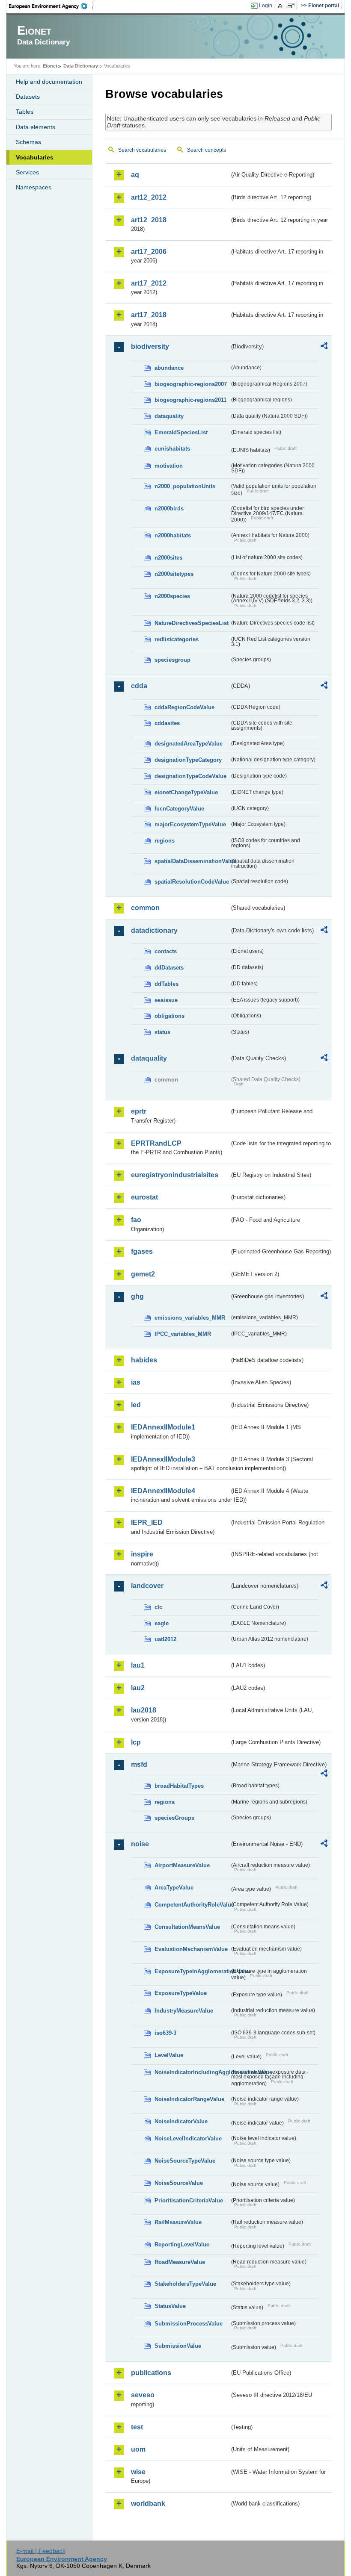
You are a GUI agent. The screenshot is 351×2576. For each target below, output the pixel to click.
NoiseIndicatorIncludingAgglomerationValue (192, 2072)
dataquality (169, 416)
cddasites (167, 723)
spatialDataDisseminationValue (192, 861)
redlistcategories (177, 639)
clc (158, 1607)
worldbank (148, 2504)
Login (266, 6)
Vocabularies (35, 157)
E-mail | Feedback (41, 2551)
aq (135, 175)
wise (138, 2472)
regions (165, 841)
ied (136, 1405)
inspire (142, 1554)
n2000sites (168, 558)
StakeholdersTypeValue (185, 2284)
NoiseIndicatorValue (181, 2121)
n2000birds (169, 508)
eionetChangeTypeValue (186, 792)
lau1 (138, 1665)
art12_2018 (149, 220)
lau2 (138, 1688)
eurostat (144, 1197)
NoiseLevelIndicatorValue (188, 2138)
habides (144, 1360)
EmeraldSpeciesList (181, 432)
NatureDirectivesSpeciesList (192, 623)
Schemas (28, 142)
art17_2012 (149, 283)
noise (140, 1844)
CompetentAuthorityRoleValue (192, 1905)
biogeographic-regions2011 (190, 400)
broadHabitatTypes (179, 1786)
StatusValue (170, 2306)
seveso (143, 2395)
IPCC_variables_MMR (183, 1334)
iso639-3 (165, 2033)
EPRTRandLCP (156, 1143)
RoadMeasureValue (180, 2262)
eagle (162, 1623)
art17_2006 (149, 252)
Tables (25, 112)
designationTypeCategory (188, 760)
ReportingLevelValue (182, 2244)
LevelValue (169, 2055)
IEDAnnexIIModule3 (163, 1459)
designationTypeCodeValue (190, 776)
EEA (51, 6)
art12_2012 (149, 197)
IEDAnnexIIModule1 (163, 1427)
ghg (137, 1296)
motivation (169, 466)
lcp (136, 1742)
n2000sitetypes (174, 574)
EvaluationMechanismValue (191, 1949)
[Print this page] (281, 6)
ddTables (167, 984)
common (145, 908)
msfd (139, 1764)
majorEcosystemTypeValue (190, 824)
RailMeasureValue (178, 2222)
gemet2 (143, 1274)
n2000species (172, 596)
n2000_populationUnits (185, 486)
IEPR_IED (147, 1522)
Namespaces (34, 187)
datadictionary (154, 930)
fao (136, 1220)
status (162, 1032)
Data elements (36, 127)
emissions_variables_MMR (190, 1318)
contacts (166, 951)
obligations (170, 1016)
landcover (147, 1586)
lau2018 (144, 1710)
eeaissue (166, 1000)
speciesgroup (173, 660)
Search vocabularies (142, 150)
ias (136, 1382)
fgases (142, 1251)
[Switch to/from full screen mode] (293, 6)
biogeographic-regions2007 (191, 384)
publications (151, 2373)
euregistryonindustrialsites (175, 1175)
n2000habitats (173, 535)
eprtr (139, 1111)
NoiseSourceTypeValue (185, 2161)
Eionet (50, 66)
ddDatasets (169, 968)
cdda (139, 686)
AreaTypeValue (174, 1888)
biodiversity (150, 346)
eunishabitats (172, 449)
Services (27, 172)
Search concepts (207, 150)
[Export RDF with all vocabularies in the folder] (324, 347)
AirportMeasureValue (182, 1865)
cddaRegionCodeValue (184, 707)
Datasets (28, 97)
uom (138, 2449)
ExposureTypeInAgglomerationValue (192, 1971)
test (137, 2427)
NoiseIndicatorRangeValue (189, 2099)
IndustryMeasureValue (184, 2011)
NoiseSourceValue (179, 2183)
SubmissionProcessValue (189, 2324)
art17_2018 (149, 315)
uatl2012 (165, 1639)
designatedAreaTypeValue (189, 744)
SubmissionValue (178, 2346)
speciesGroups (174, 1818)
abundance (169, 368)
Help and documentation (49, 82)
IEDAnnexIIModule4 (163, 1491)
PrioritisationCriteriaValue (189, 2200)
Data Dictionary (81, 66)
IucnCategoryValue (179, 809)
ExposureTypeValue (181, 1993)
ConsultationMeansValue (187, 1927)
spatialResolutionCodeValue (192, 882)
